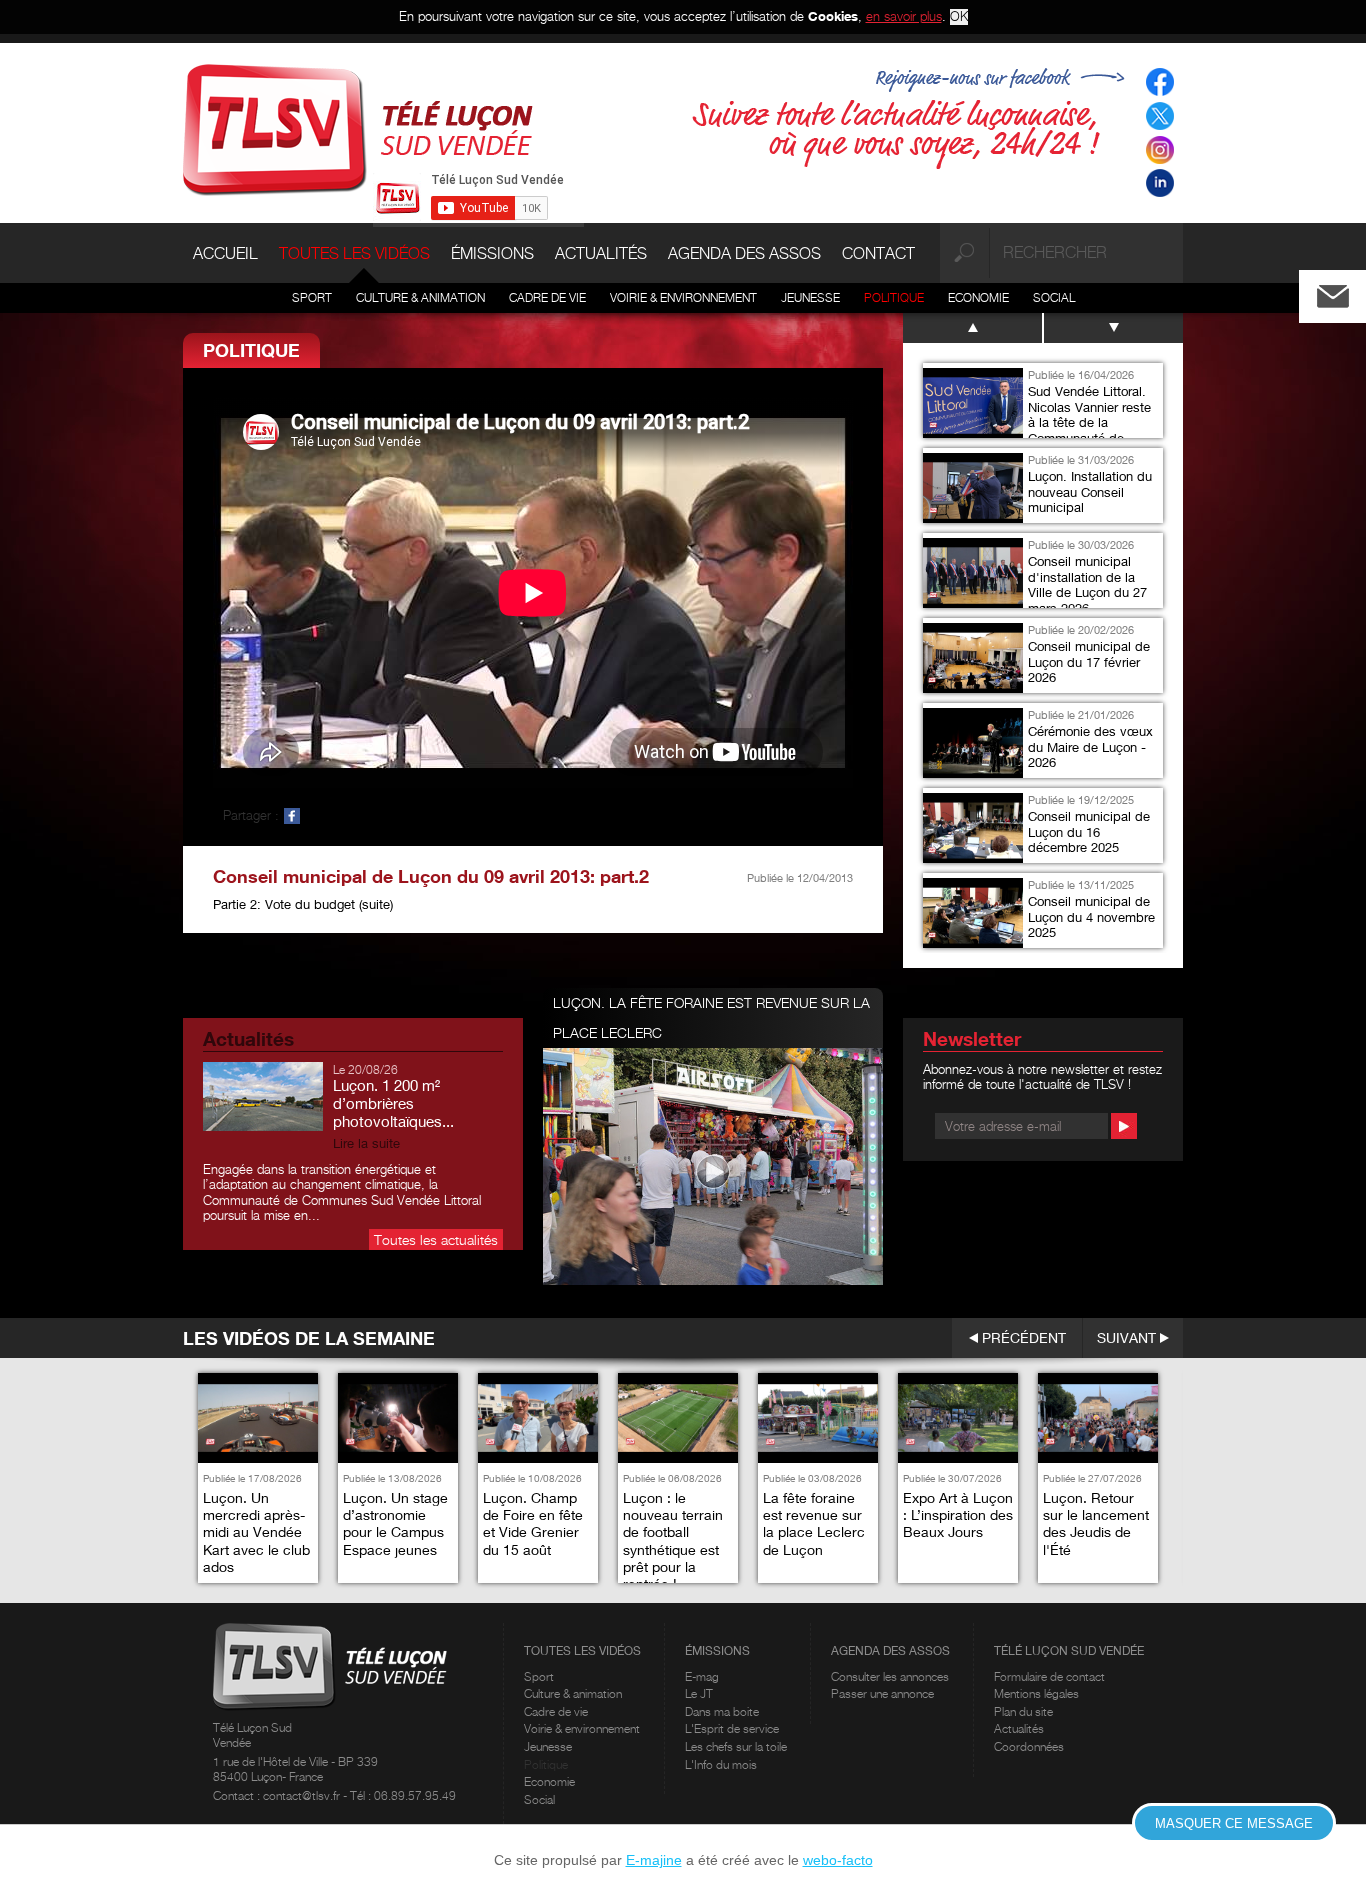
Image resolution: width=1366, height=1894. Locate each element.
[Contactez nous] (1349, 291)
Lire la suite (366, 1143)
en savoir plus (904, 16)
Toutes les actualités (436, 1239)
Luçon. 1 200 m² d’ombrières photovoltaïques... (393, 1103)
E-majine (654, 1860)
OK (959, 16)
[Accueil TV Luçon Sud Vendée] (358, 128)
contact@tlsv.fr (303, 1795)
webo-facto (838, 1860)
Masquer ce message (1234, 1823)
